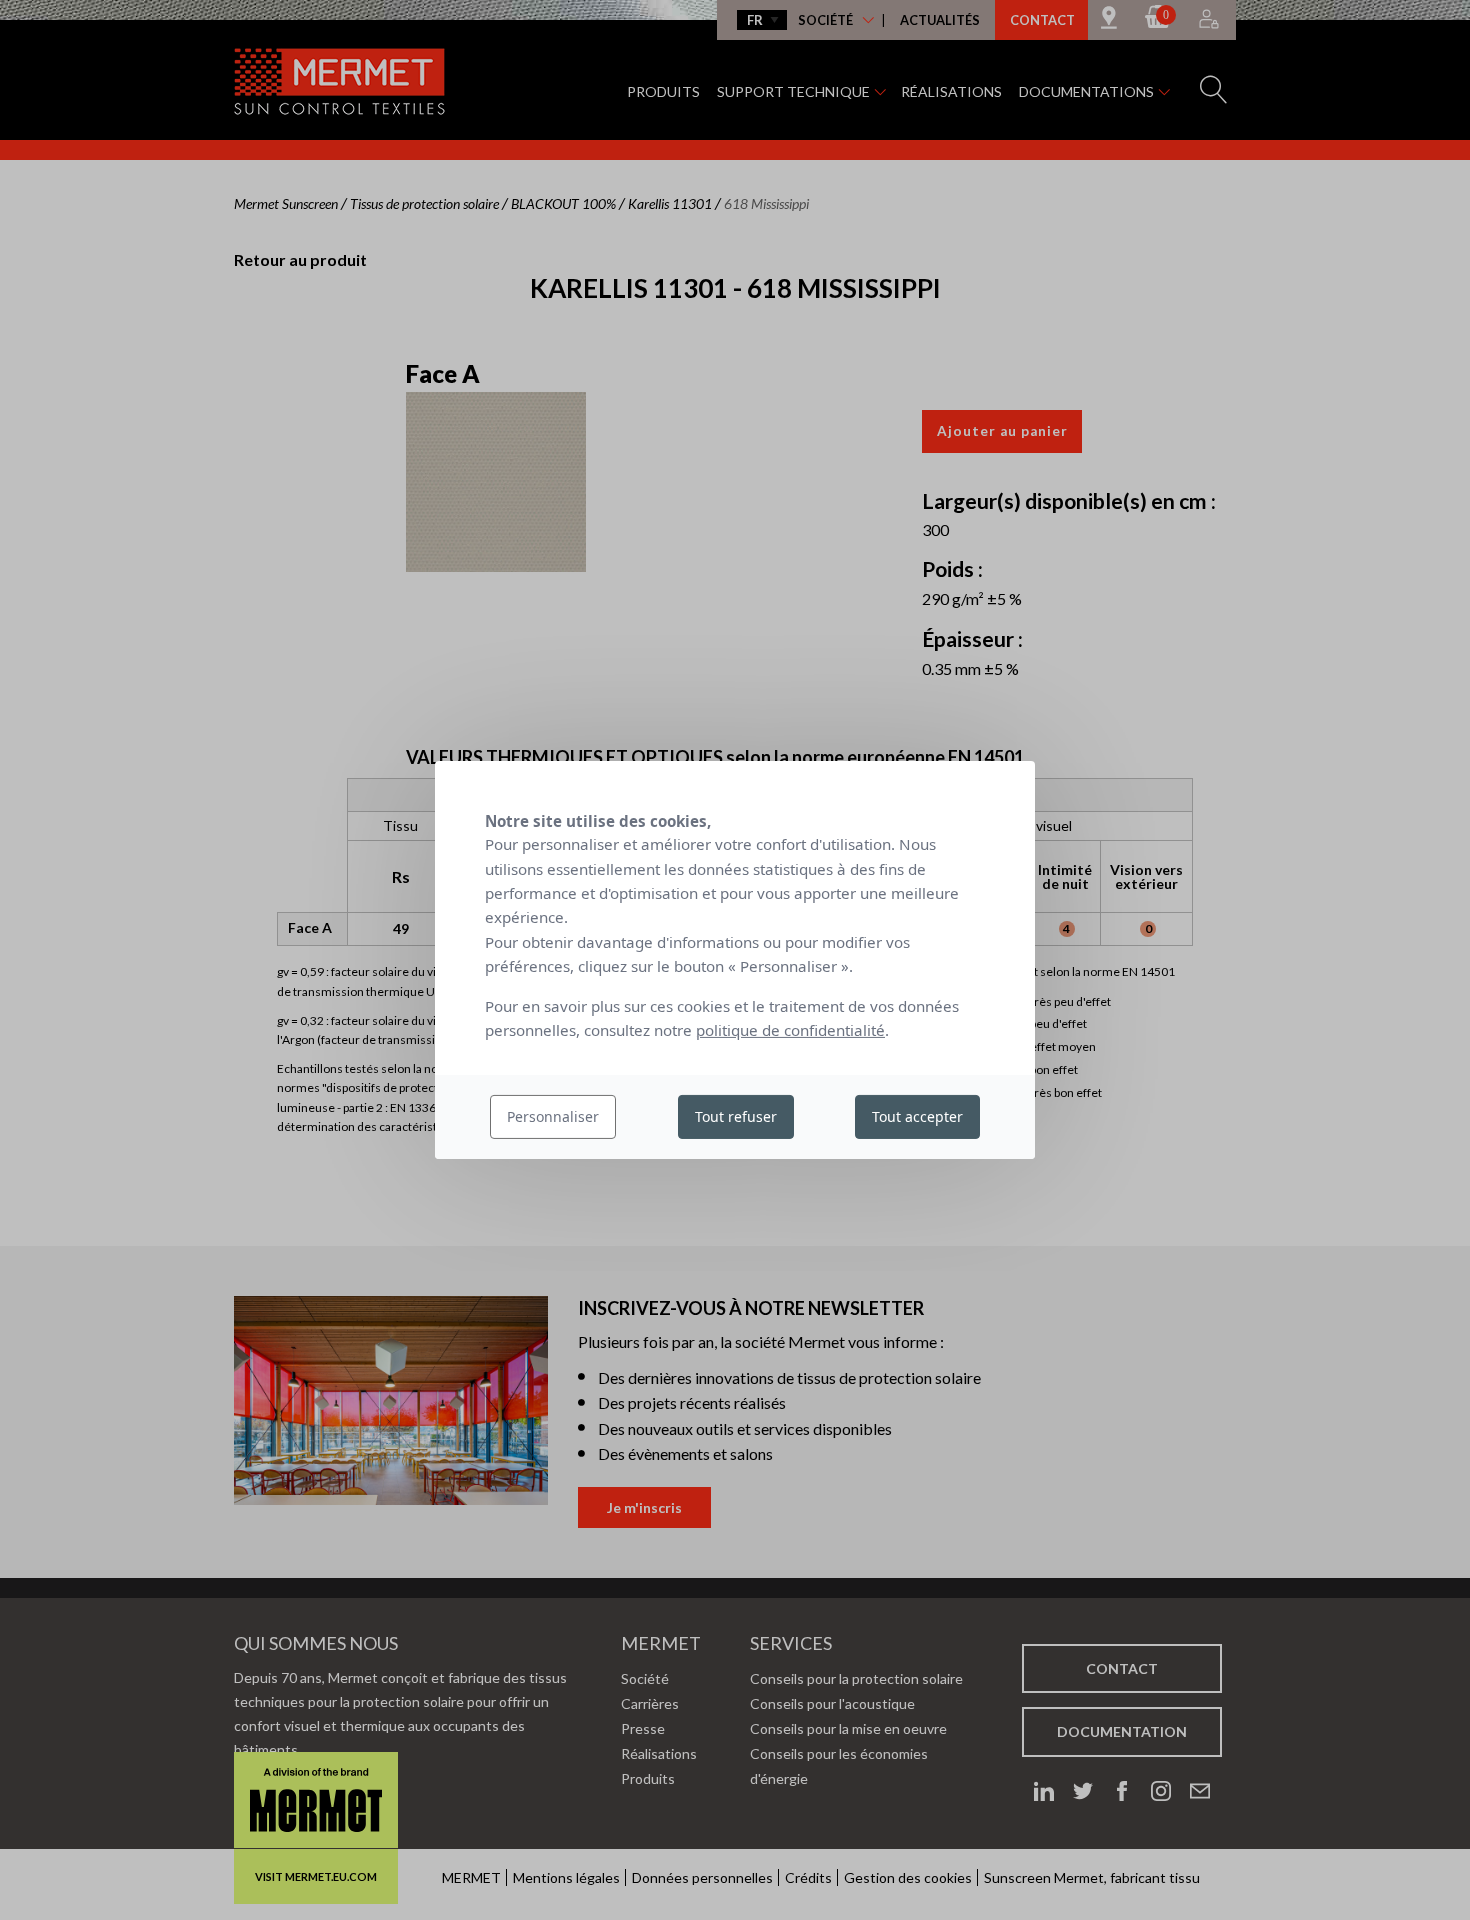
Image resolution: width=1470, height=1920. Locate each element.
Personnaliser (553, 1116)
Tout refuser (736, 1116)
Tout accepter (917, 1116)
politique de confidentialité (790, 1030)
